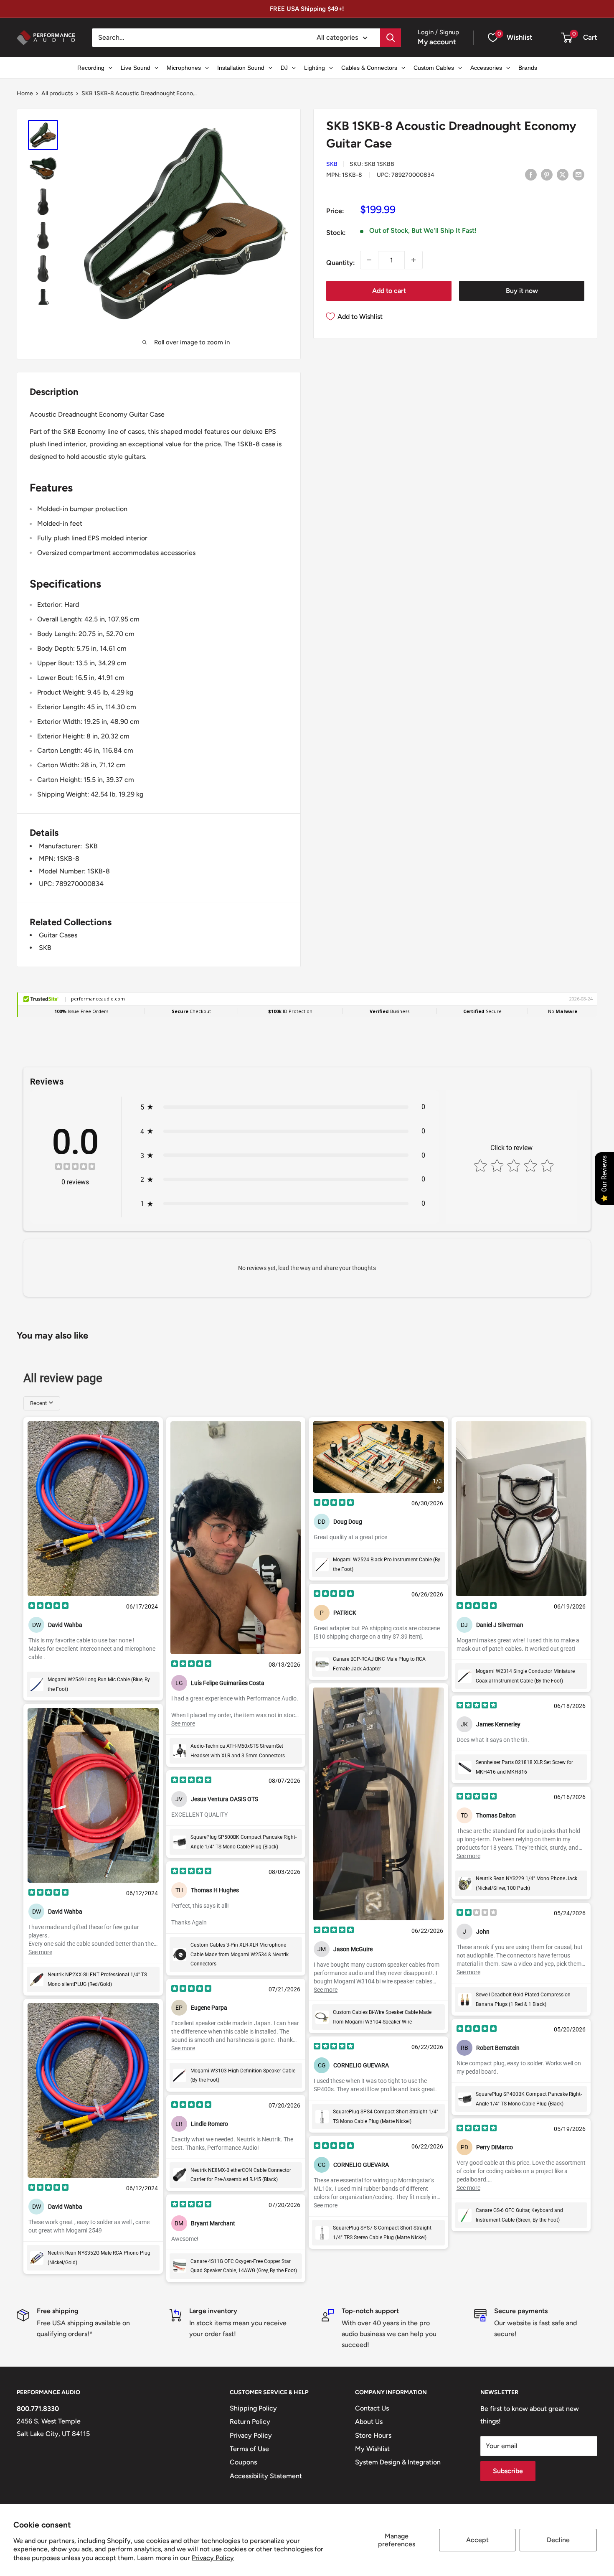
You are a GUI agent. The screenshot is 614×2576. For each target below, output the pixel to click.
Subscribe (508, 2471)
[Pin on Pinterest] (547, 174)
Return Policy (250, 2422)
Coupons (243, 2462)
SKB (332, 164)
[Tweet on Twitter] (563, 174)
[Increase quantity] (414, 260)
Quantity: (341, 263)
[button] (567, 38)
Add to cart (389, 291)
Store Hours (373, 2435)
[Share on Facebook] (531, 174)
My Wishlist (372, 2449)
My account (437, 42)
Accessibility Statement (266, 2476)
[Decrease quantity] (369, 260)
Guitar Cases (58, 935)
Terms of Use (249, 2449)
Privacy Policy (213, 2558)
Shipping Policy (253, 2408)
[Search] (391, 38)
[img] (75, 1167)
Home (25, 93)
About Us (369, 2422)
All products (57, 93)
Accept (477, 2540)
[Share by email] (578, 174)
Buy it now (522, 291)
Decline (558, 2540)
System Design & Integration (398, 2462)
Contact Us (372, 2408)
